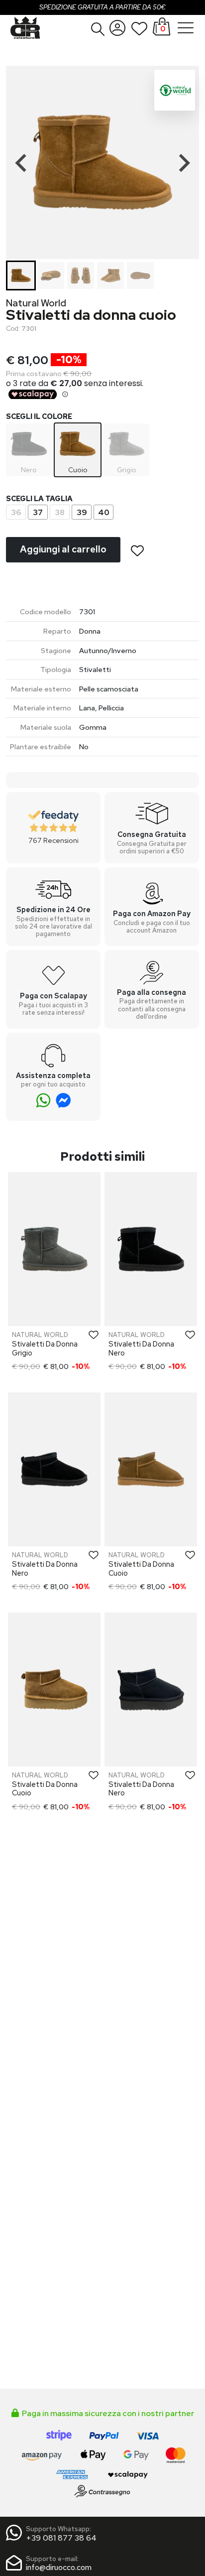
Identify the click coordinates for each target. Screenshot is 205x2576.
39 (82, 512)
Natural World (36, 303)
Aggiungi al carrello (63, 549)
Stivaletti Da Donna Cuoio (141, 1568)
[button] (98, 29)
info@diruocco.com (59, 2567)
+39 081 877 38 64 (61, 2538)
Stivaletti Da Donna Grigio (45, 1348)
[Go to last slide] (22, 163)
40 (104, 512)
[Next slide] (183, 163)
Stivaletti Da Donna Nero (141, 1348)
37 (38, 512)
